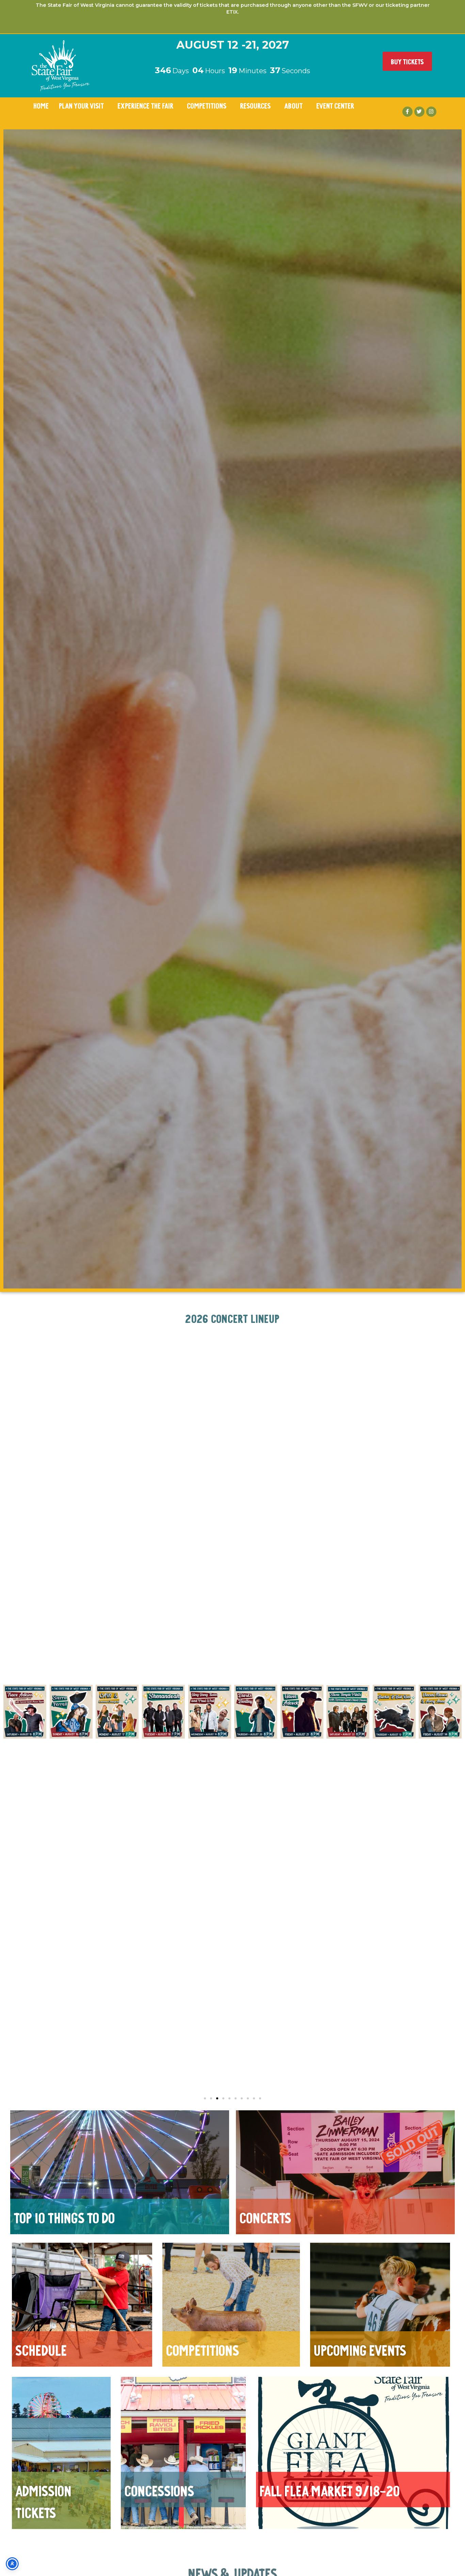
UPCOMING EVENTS (360, 2349)
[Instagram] (431, 112)
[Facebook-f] (407, 112)
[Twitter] (419, 112)
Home (41, 105)
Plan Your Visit (81, 105)
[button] (10, 1712)
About (293, 105)
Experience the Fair (145, 105)
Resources (255, 105)
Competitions (207, 105)
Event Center (335, 105)
